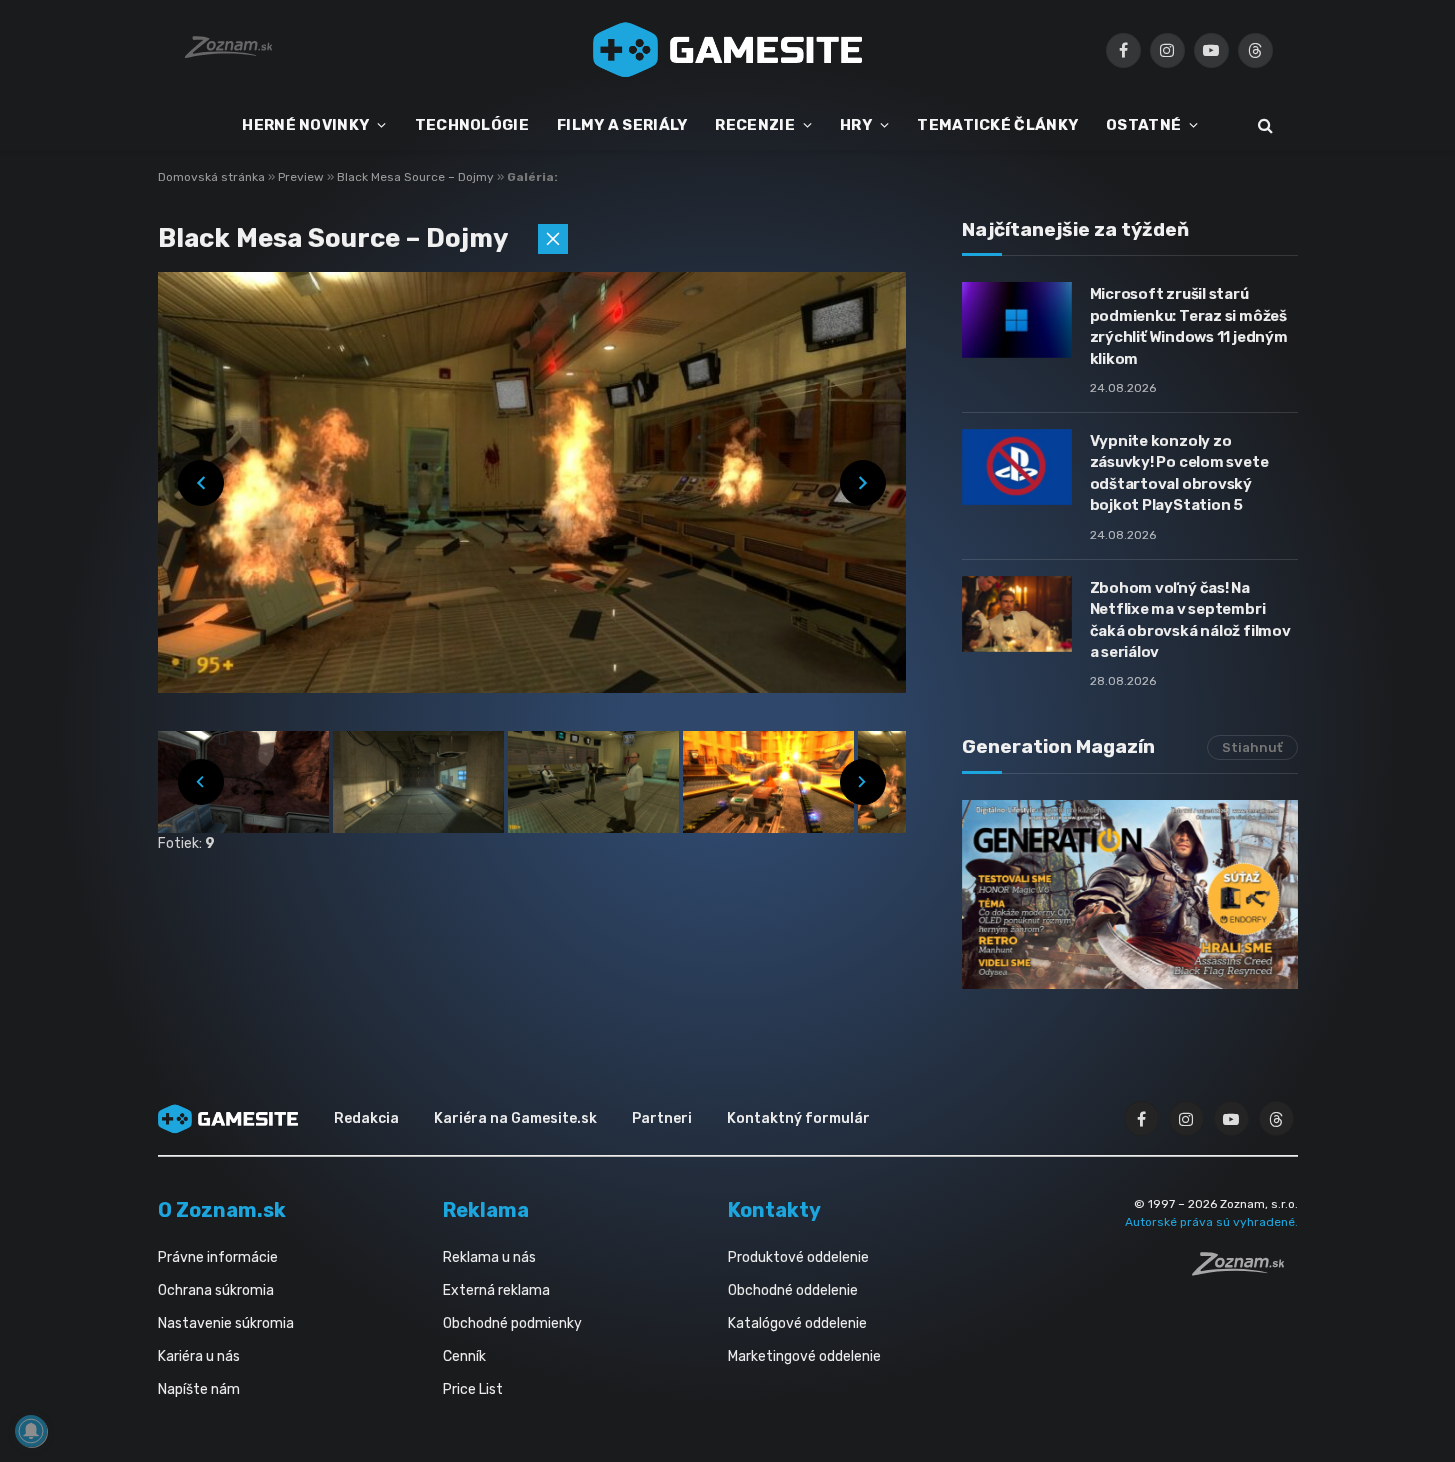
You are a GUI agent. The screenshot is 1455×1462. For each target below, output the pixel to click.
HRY (856, 125)
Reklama (486, 1210)
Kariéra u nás (199, 1356)
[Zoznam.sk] (1245, 1270)
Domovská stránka (211, 177)
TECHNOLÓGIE (472, 125)
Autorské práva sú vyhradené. (1211, 1222)
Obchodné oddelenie (793, 1290)
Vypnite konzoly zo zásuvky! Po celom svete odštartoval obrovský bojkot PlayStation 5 (1179, 473)
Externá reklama (496, 1290)
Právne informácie (218, 1257)
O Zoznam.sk (222, 1210)
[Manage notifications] (31, 1431)
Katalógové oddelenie (797, 1323)
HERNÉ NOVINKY (305, 125)
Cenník (464, 1356)
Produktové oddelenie (798, 1257)
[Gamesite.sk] (728, 50)
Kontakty (774, 1210)
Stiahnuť (1252, 747)
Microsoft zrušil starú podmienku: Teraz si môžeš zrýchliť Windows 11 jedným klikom (1189, 326)
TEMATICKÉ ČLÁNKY (997, 125)
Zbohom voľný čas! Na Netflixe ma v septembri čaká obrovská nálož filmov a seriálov (1190, 620)
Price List (473, 1389)
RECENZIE (754, 125)
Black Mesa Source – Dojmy (417, 177)
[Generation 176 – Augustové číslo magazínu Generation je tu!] (1130, 894)
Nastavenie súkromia (226, 1323)
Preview (302, 177)
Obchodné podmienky (512, 1323)
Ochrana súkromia (216, 1290)
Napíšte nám (199, 1389)
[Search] (1263, 125)
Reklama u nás (489, 1257)
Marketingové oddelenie (804, 1356)
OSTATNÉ (1143, 125)
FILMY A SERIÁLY (622, 125)
